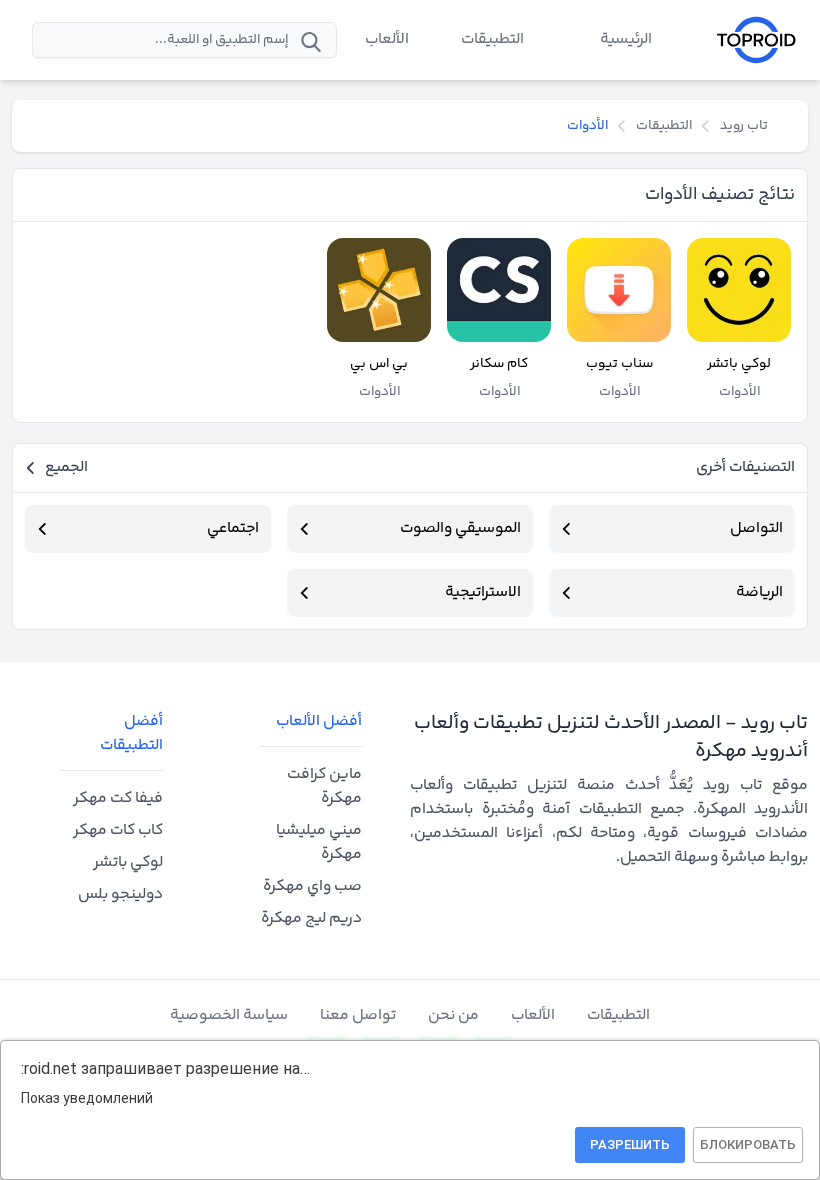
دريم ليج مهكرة (311, 918)
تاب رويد (744, 126)
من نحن (453, 1016)
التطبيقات (492, 39)
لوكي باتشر (128, 862)
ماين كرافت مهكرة (324, 786)
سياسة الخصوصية (229, 1016)
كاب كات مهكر (118, 830)
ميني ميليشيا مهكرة (319, 842)
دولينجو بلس (120, 894)
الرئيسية (626, 39)
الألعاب (387, 39)
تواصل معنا (358, 1016)
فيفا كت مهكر (118, 798)
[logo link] (756, 40)
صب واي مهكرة (312, 886)
